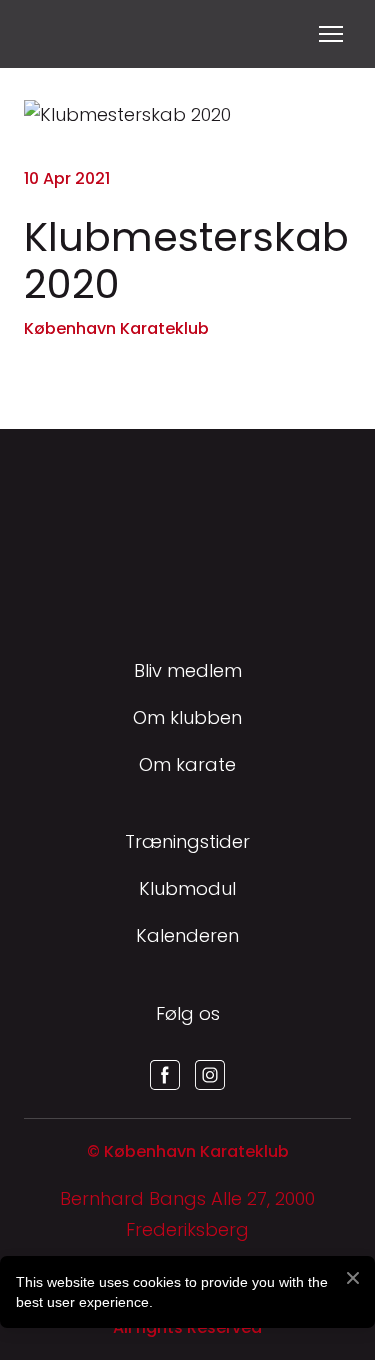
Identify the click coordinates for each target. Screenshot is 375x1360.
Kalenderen (187, 935)
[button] (165, 1075)
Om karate (187, 764)
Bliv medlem (188, 670)
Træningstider (187, 841)
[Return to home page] (48, 34)
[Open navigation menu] (331, 34)
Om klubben (187, 717)
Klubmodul (187, 888)
